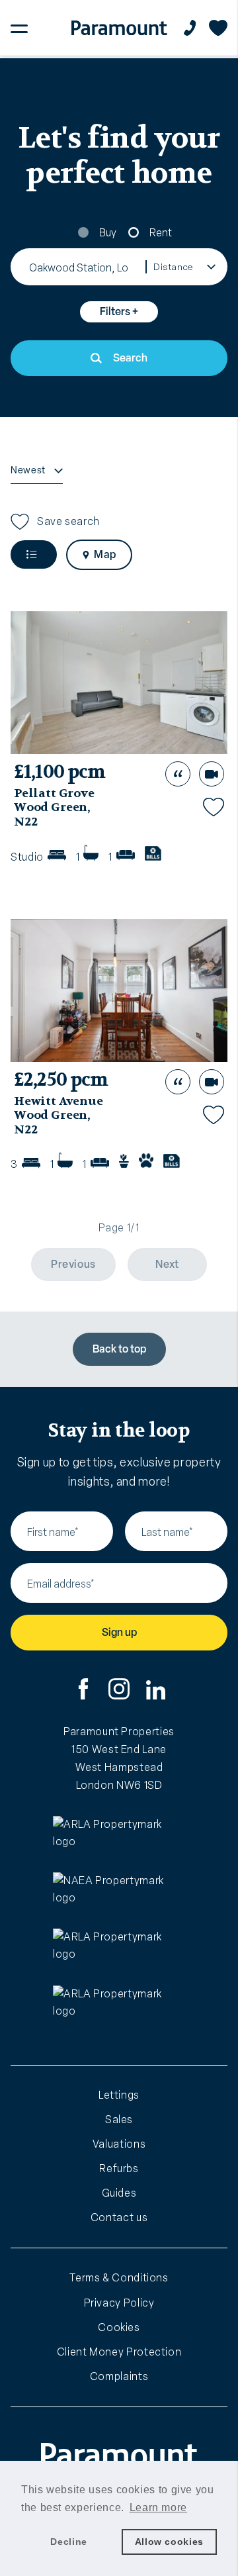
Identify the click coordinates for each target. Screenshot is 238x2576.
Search (130, 358)
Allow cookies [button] (169, 2542)
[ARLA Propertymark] (119, 1840)
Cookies (119, 2327)
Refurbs (119, 2169)
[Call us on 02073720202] (190, 28)
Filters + (119, 311)
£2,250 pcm (61, 1080)
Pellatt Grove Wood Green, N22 (54, 808)
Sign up (119, 1632)
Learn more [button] (158, 2507)
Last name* (167, 1532)
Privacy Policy (119, 2303)
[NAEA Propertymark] (119, 1896)
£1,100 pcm (60, 772)
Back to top (119, 1349)
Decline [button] (68, 2542)
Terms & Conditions (119, 2278)
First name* (53, 1532)
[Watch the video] (212, 774)
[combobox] (79, 267)
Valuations (119, 2144)
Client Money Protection (119, 2352)
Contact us (119, 2218)
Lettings (119, 2095)
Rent (161, 233)
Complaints (119, 2376)
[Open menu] (19, 28)
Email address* (61, 1584)
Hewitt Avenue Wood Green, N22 (59, 1116)
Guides (119, 2193)
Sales (119, 2120)
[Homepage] (119, 28)
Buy (108, 233)
